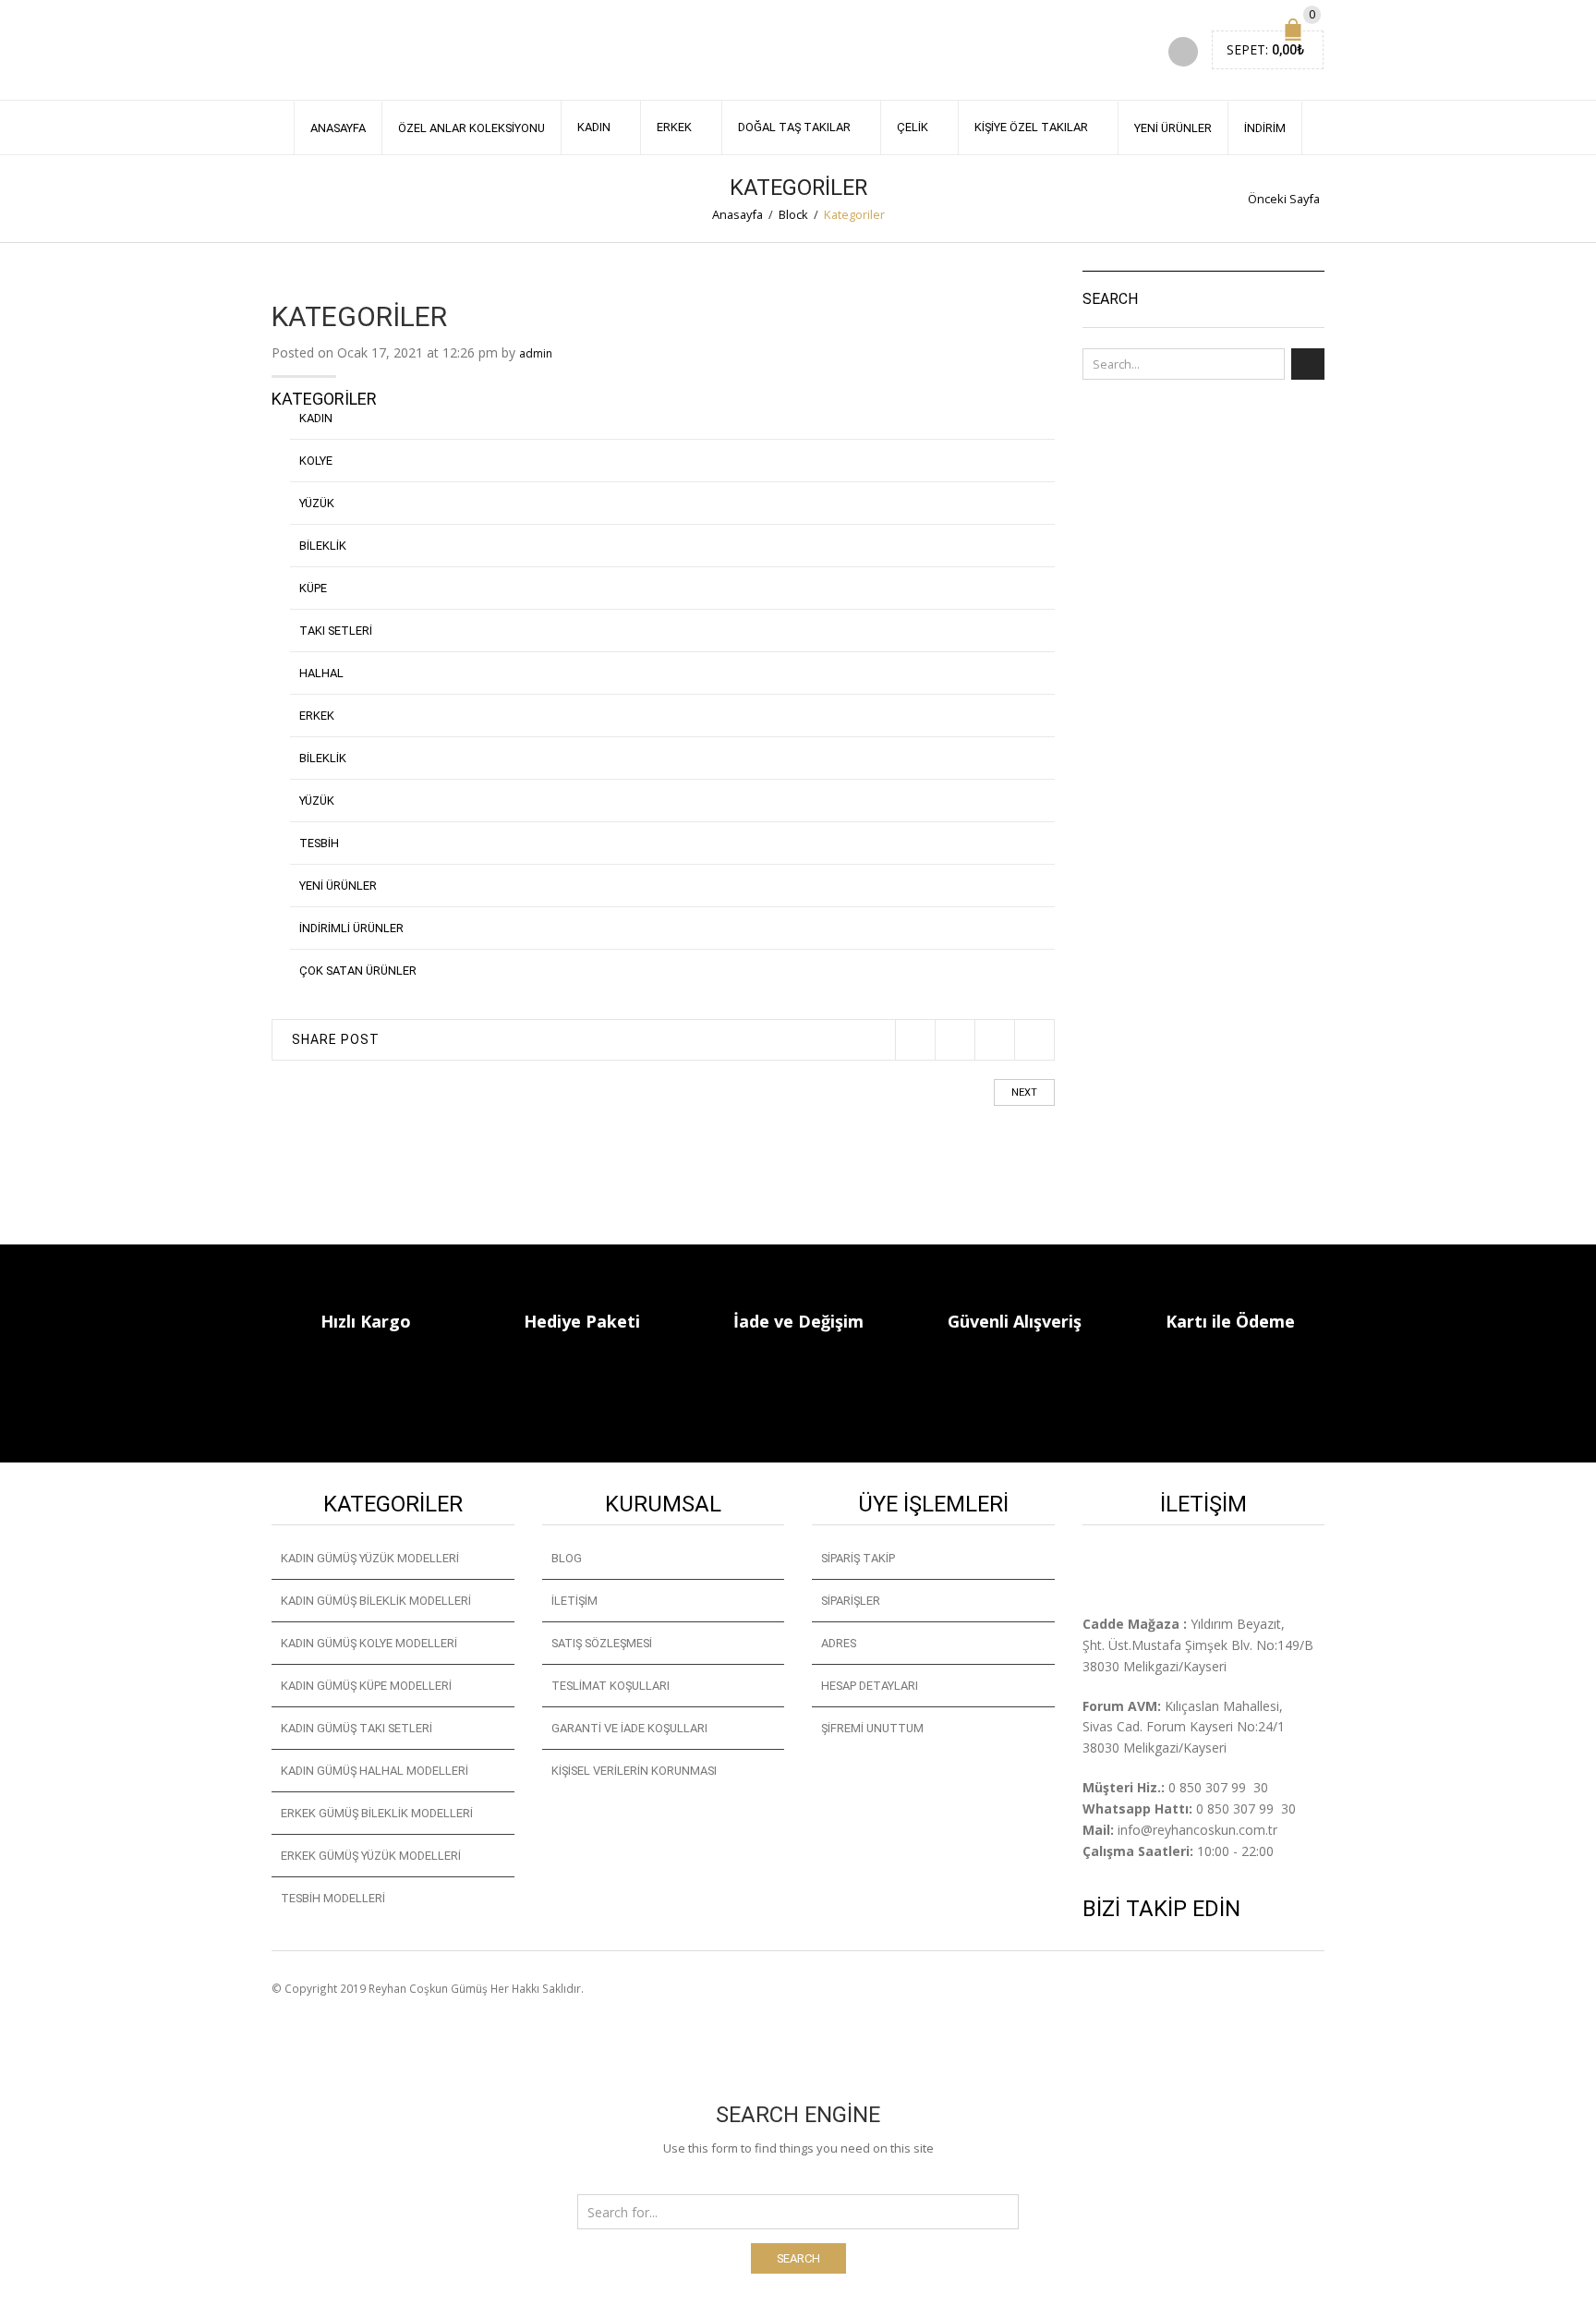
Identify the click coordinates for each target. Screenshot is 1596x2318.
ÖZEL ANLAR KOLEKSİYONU (472, 128)
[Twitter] (915, 1040)
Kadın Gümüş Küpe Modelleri (366, 1686)
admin (536, 353)
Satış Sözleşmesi (602, 1643)
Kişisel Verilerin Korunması (634, 1771)
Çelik (913, 127)
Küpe (313, 588)
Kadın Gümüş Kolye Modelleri (369, 1643)
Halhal (321, 673)
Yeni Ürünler (1173, 128)
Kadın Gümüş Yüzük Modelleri (370, 1558)
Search (798, 2258)
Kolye (316, 461)
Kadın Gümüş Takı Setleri (357, 1728)
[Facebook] (955, 1040)
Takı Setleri (336, 631)
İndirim (1265, 128)
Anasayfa (338, 128)
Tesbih (319, 843)
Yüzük (317, 503)
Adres (839, 1643)
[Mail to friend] (1034, 1040)
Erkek (674, 127)
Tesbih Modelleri (333, 1898)
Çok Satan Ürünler (358, 971)
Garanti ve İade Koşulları (629, 1728)
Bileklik (323, 546)
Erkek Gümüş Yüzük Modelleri (371, 1856)
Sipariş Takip (858, 1558)
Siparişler (851, 1601)
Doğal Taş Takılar (794, 127)
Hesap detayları (870, 1686)
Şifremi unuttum (872, 1728)
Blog (567, 1558)
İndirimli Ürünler (351, 928)
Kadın (594, 127)
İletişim (574, 1601)
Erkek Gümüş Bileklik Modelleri (377, 1813)
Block (793, 214)
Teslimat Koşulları (611, 1686)
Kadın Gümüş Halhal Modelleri (375, 1771)
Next (1024, 1092)
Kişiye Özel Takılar (1031, 127)
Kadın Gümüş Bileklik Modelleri (376, 1601)
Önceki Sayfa (1284, 199)
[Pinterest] (994, 1040)
